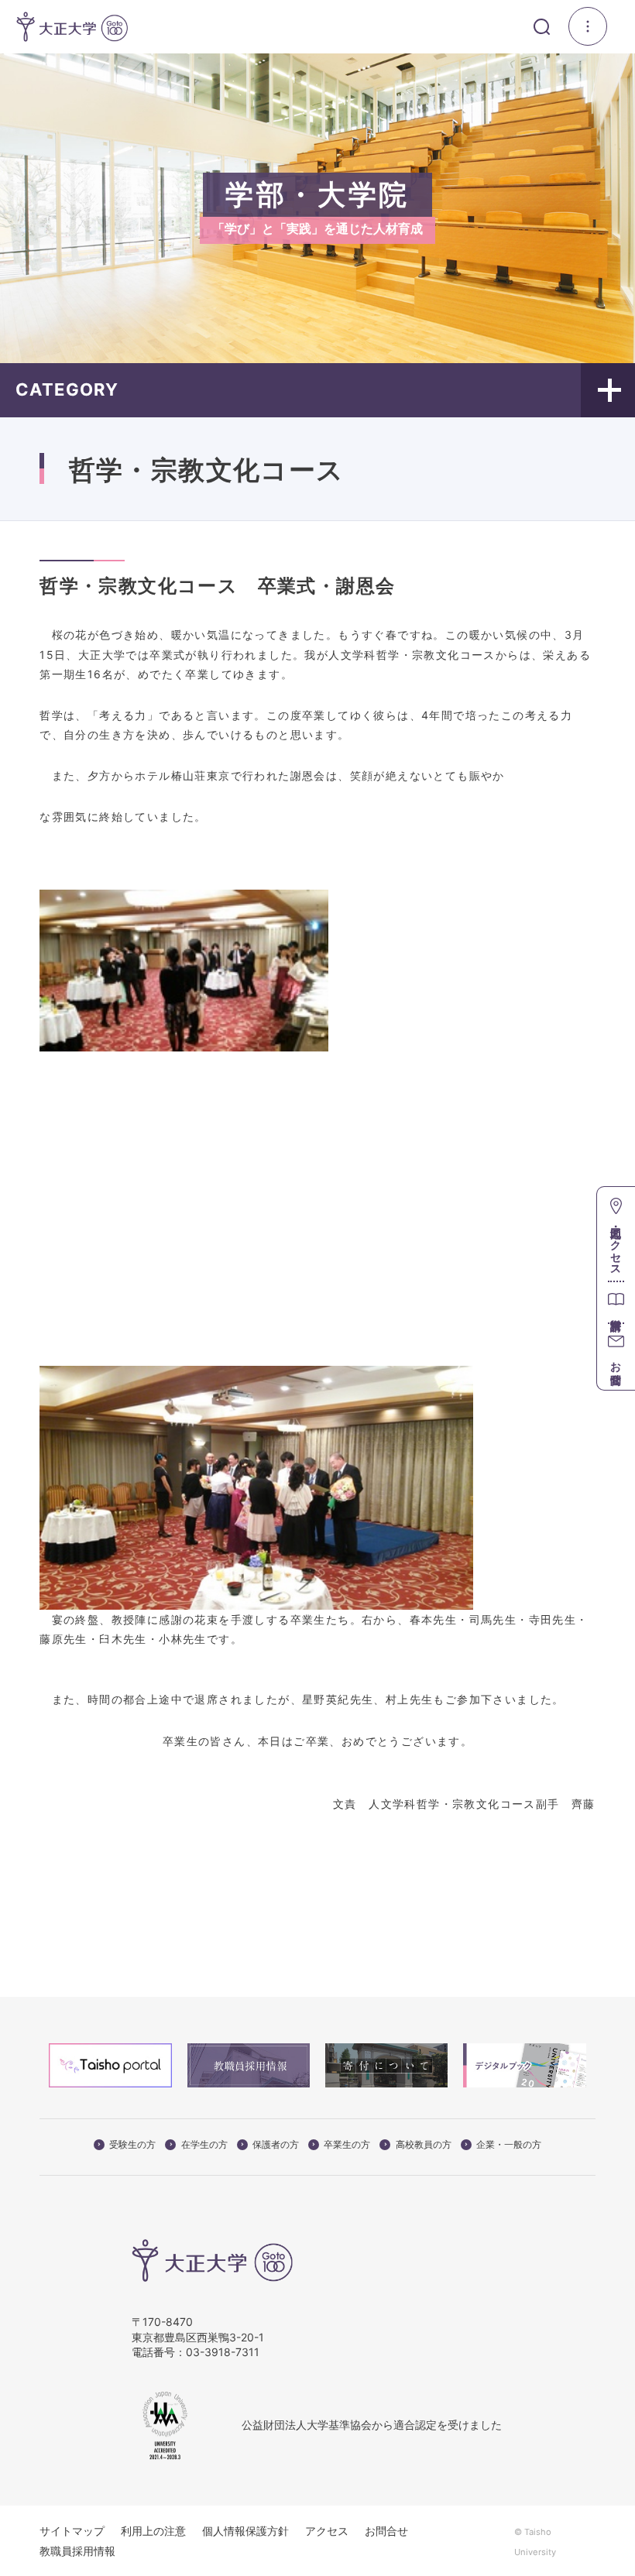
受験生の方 (132, 2145)
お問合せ (386, 2531)
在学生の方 (204, 2145)
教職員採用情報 (77, 2551)
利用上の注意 (153, 2531)
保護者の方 (276, 2145)
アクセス (327, 2531)
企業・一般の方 (509, 2145)
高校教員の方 (423, 2145)
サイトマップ (72, 2531)
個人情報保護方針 (245, 2531)
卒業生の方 (347, 2145)
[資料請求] (616, 1302)
